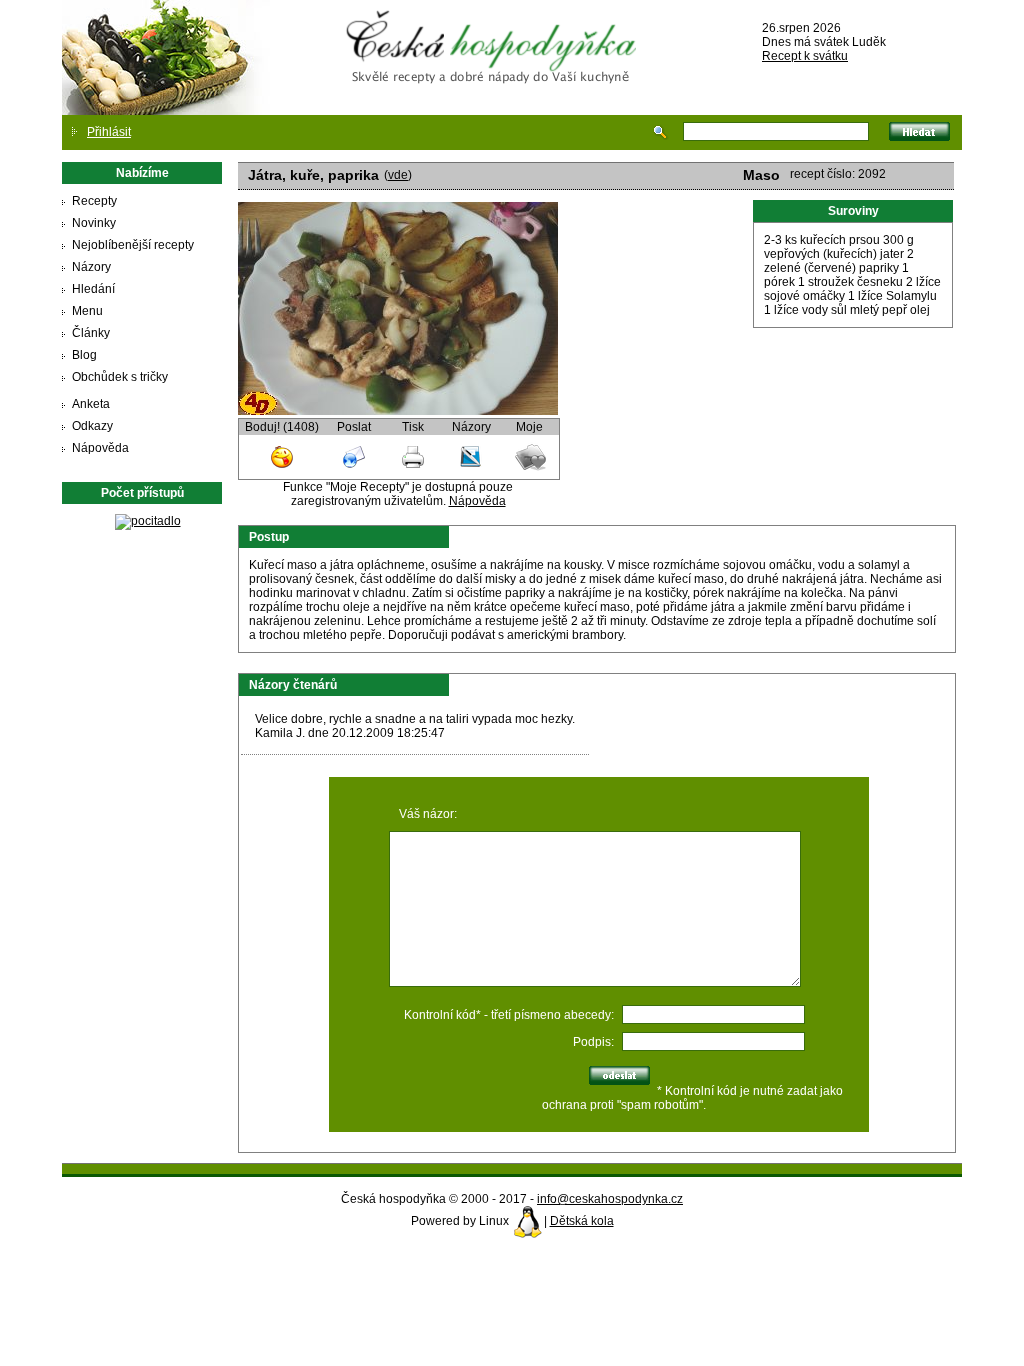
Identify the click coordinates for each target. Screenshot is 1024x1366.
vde (398, 175)
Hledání (93, 289)
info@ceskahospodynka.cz (610, 1199)
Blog (84, 355)
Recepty (94, 201)
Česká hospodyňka (495, 31)
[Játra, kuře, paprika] (398, 411)
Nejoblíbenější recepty (133, 245)
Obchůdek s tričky (120, 377)
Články (91, 333)
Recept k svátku (805, 56)
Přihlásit (109, 132)
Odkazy (92, 426)
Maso (761, 175)
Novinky (94, 223)
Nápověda (100, 448)
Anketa (91, 404)
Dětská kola (582, 1221)
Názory (91, 267)
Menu (87, 311)
